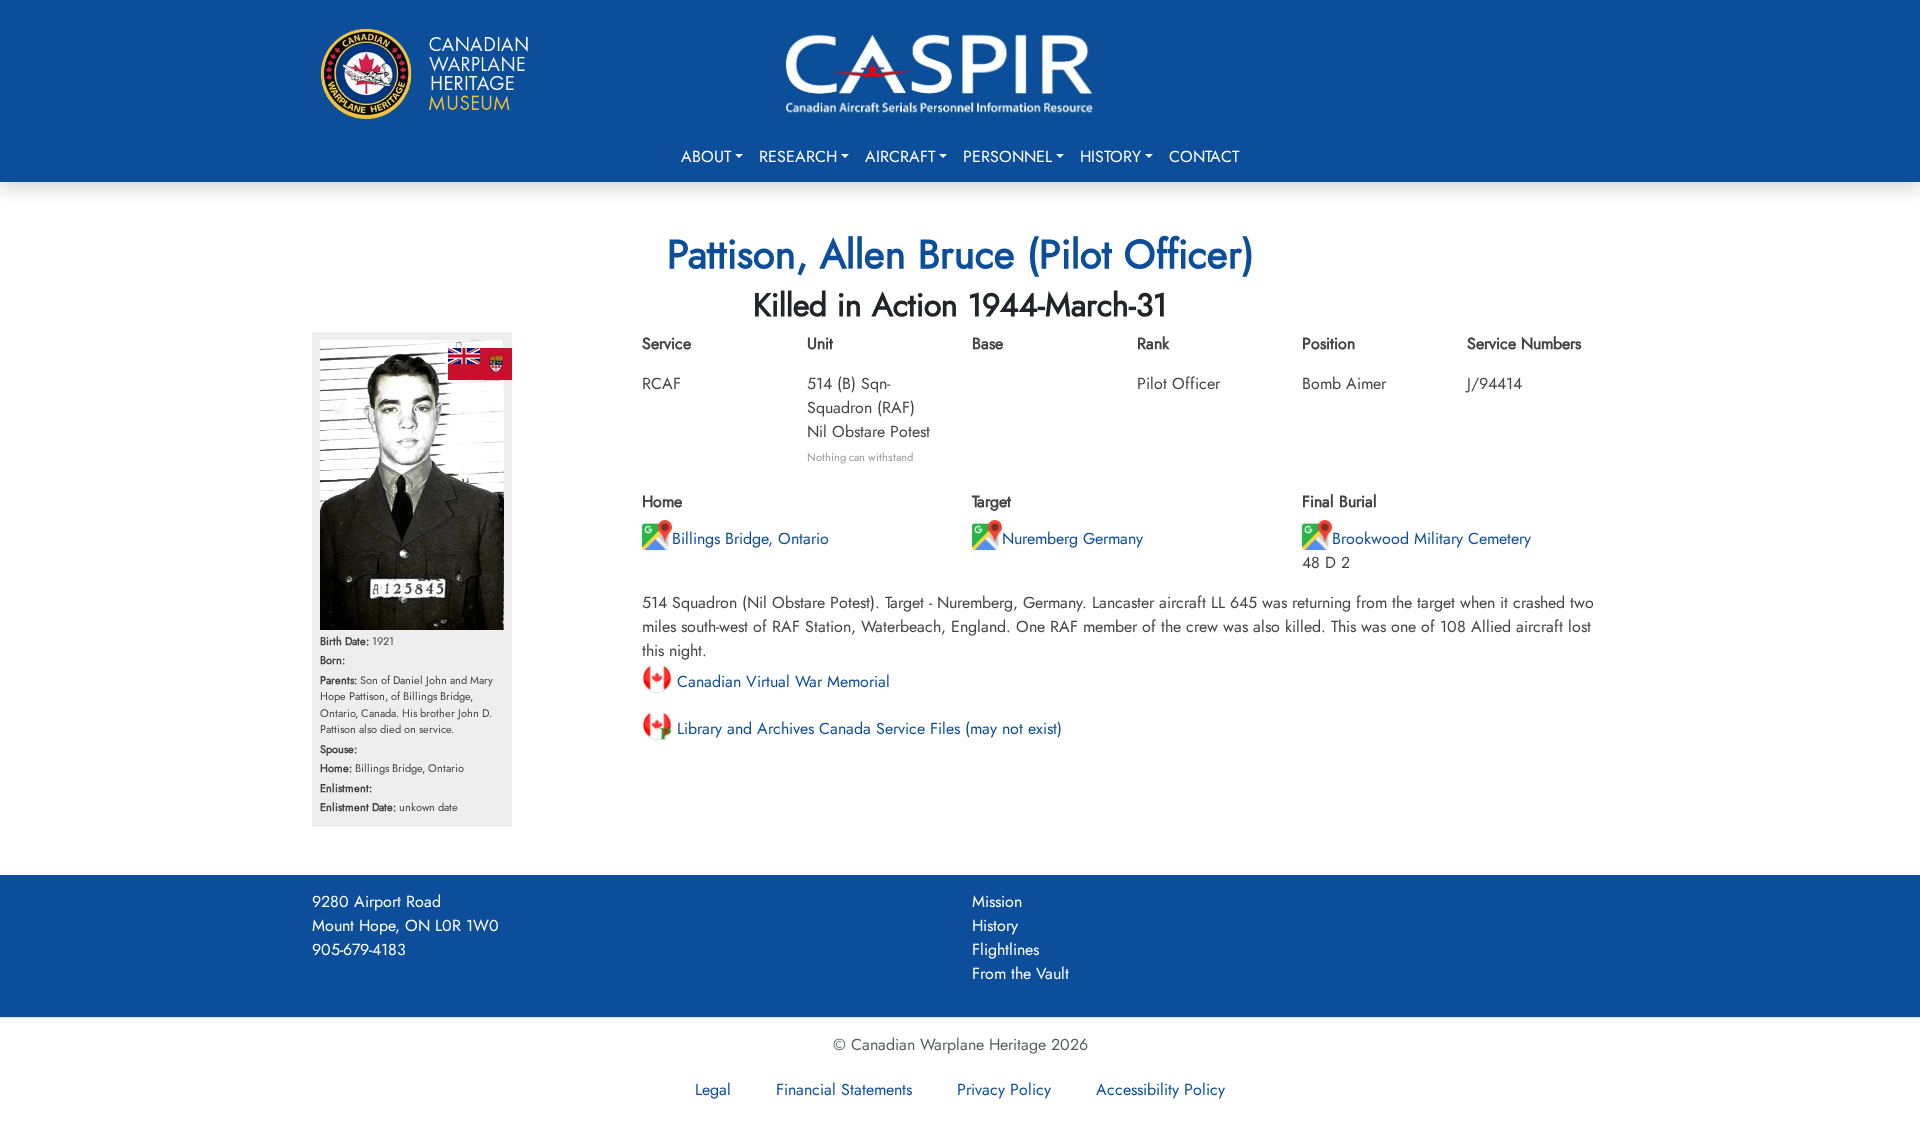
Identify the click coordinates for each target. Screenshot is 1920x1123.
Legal (713, 1089)
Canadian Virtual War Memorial (781, 681)
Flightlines (1005, 949)
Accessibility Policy (1160, 1089)
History (1110, 156)
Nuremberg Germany (1072, 538)
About (706, 156)
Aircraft (900, 156)
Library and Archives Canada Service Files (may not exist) (867, 728)
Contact (1204, 156)
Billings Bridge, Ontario (750, 538)
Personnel (1007, 156)
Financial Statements (844, 1089)
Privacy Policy (1004, 1089)
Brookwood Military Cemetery (1431, 538)
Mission (997, 901)
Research (798, 156)
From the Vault (1020, 973)
